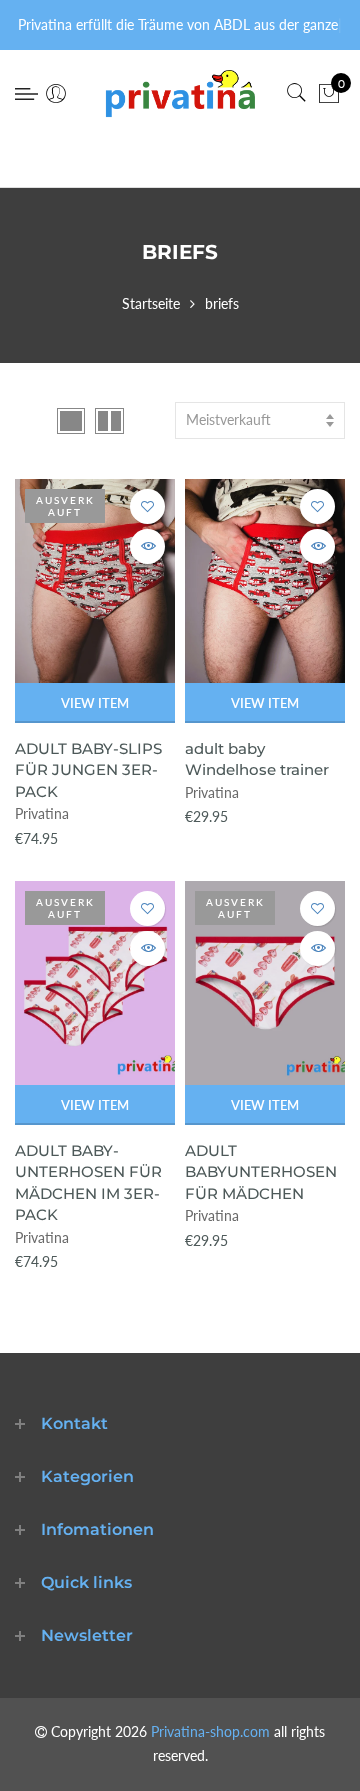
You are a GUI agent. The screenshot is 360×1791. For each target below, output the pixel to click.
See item (147, 546)
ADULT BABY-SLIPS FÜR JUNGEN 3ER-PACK (88, 770)
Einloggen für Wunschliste (147, 506)
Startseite (151, 303)
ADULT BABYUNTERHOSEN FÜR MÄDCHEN (261, 1172)
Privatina (42, 813)
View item (95, 703)
